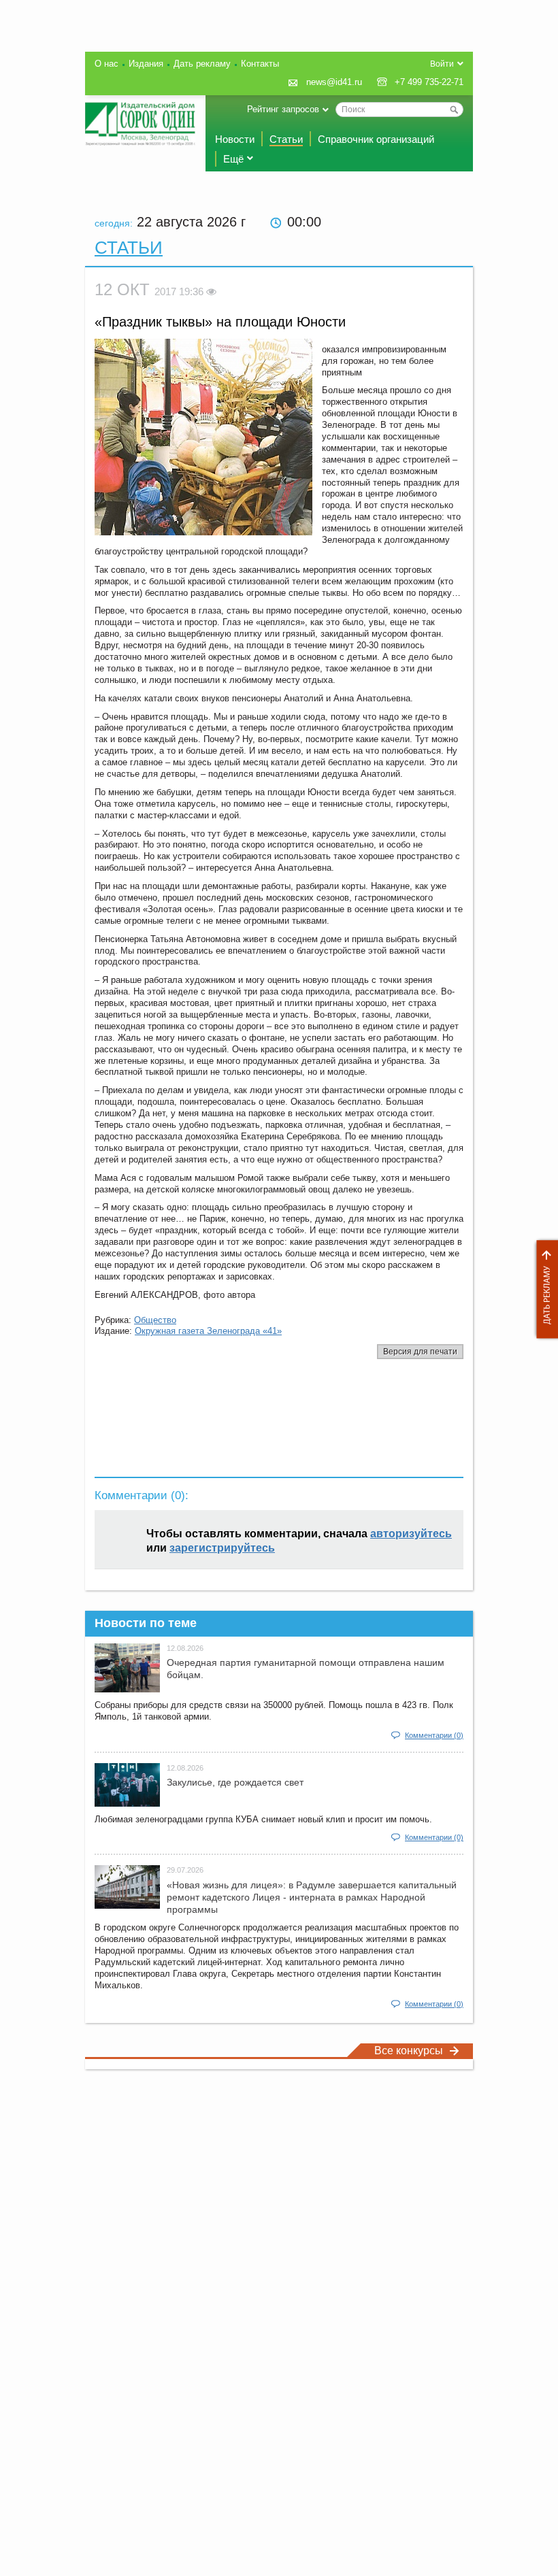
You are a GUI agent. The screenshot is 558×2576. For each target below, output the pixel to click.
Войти (442, 64)
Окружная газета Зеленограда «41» (208, 1331)
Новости (235, 139)
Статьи (286, 139)
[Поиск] (454, 110)
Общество (155, 1320)
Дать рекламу (544, 1289)
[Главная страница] (140, 124)
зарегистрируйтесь (222, 1548)
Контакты (260, 64)
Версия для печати (420, 1352)
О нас (106, 64)
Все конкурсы (409, 2051)
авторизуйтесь (411, 1534)
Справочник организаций (376, 139)
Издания (146, 64)
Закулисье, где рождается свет (235, 1782)
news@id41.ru (334, 82)
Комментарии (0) (434, 1735)
